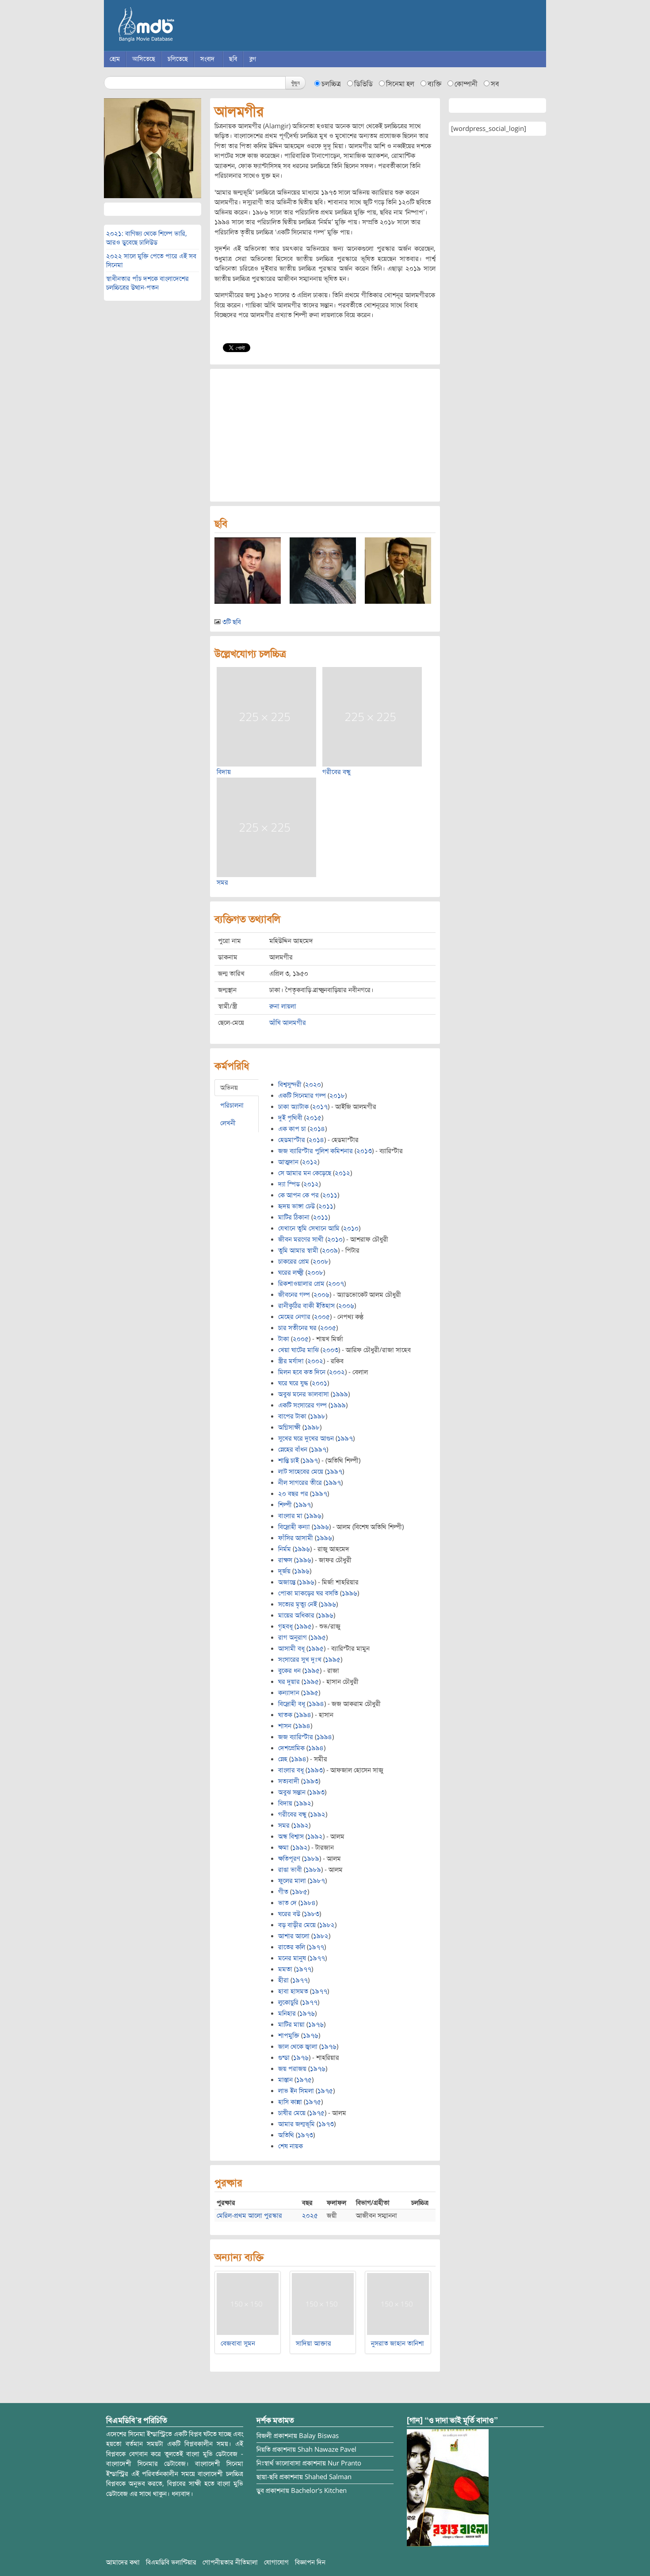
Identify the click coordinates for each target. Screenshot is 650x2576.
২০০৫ (322, 1317)
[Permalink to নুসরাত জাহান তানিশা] (398, 2304)
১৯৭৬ (307, 2013)
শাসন (285, 1726)
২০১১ (330, 1195)
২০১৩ (364, 1151)
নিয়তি (264, 2449)
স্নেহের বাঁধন (293, 1449)
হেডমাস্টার (292, 1140)
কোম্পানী (466, 84)
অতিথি (286, 2135)
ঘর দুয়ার (289, 1682)
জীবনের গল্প (294, 1295)
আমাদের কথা (123, 2562)
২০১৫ (314, 1118)
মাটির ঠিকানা (294, 1217)
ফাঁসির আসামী (296, 1538)
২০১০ (351, 1228)
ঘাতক (285, 1715)
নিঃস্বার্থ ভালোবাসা (279, 2463)
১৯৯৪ (316, 1704)
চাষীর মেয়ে (292, 2113)
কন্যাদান (289, 1693)
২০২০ (313, 1085)
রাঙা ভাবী (290, 1870)
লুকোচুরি (288, 2002)
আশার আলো (294, 1936)
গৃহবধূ (285, 1626)
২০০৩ (330, 1350)
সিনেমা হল (400, 84)
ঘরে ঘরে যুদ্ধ (293, 1383)
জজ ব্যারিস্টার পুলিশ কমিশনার (315, 1151)
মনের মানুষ (292, 1958)
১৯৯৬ (314, 1516)
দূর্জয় (284, 1571)
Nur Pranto (344, 2463)
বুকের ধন (289, 1671)
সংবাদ (207, 59)
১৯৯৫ (304, 1626)
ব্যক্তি (434, 84)
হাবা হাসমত (293, 1991)
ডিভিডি (363, 84)
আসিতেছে (144, 59)
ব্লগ (253, 59)
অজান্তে (287, 1582)
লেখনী (228, 1123)
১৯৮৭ (317, 1881)
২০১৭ (320, 1107)
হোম (115, 59)
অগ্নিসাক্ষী (289, 1427)
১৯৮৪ (308, 1903)
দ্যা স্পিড (289, 1184)
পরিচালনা (232, 1105)
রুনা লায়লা (283, 1006)
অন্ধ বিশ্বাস (291, 1836)
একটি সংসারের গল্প (302, 1405)
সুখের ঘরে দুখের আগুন (306, 1438)
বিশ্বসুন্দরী (290, 1085)
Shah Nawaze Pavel (327, 2449)
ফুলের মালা (292, 1881)
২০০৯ (330, 1250)
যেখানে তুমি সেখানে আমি (309, 1228)
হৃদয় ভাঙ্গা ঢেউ (296, 1206)
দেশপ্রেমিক (291, 1748)
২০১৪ (317, 1129)
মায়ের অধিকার (296, 1615)
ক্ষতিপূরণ (289, 1859)
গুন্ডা (284, 2058)
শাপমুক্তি (289, 2035)
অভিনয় (229, 1088)
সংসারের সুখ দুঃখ (300, 1660)
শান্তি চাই (289, 1460)
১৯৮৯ (312, 1859)
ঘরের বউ (289, 1914)
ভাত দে (287, 1903)
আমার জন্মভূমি (296, 2124)
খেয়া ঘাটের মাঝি (298, 1350)
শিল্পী (285, 1505)
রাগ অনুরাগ (292, 1637)
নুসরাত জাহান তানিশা (398, 2343)
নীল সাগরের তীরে (300, 1483)
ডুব (260, 2491)
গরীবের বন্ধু (336, 772)
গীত (283, 1892)
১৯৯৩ (315, 1770)
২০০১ (319, 1383)
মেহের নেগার (294, 1317)
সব (495, 84)
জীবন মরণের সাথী (301, 1239)
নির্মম (285, 1549)
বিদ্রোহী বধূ (292, 1704)
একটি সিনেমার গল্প (302, 1096)
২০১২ (310, 1162)
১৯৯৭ (345, 1438)
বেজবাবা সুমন (238, 2343)
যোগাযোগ (276, 2562)
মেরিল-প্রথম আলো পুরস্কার (249, 2216)
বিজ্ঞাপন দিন (310, 2562)
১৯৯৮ (318, 1416)
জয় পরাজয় (292, 2069)
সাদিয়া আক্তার (314, 2343)
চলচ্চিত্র (331, 84)
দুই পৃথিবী (290, 1118)
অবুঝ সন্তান (292, 1792)
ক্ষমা (283, 1848)
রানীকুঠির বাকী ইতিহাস (306, 1306)
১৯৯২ (304, 1803)
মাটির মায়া (291, 2024)
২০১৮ (337, 1096)
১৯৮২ (327, 1925)
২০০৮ (321, 1261)
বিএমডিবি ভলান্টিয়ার (171, 2562)
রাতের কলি (292, 1947)
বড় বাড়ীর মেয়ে (297, 1925)
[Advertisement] (325, 435)
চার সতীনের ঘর (297, 1328)
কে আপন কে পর (298, 1195)
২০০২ (315, 1361)
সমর (222, 882)
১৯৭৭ (316, 1947)
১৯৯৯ (340, 1394)
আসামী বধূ (291, 1648)
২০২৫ (310, 2216)
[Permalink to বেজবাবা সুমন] (248, 2304)
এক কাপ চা (292, 1129)
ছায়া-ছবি (267, 2477)
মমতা (285, 1969)
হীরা (283, 1980)
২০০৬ (321, 1295)
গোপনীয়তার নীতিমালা (230, 2562)
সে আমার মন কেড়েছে (305, 1173)
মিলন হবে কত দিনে (302, 1372)
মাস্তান (285, 2080)
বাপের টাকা (292, 1416)
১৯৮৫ (300, 1892)
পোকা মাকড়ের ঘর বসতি (308, 1593)
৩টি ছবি (232, 622)
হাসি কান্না (290, 2102)
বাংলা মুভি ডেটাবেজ (184, 27)
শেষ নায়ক (291, 2146)
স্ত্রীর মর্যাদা (291, 1361)
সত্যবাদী (289, 1781)
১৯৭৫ (304, 2080)
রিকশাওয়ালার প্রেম (301, 1284)
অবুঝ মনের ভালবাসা (304, 1394)
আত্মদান (288, 1162)
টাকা (284, 1339)
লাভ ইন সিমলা (296, 2091)
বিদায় (224, 772)
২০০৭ (336, 1284)
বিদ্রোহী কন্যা (294, 1527)
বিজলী (264, 2436)
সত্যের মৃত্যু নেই (298, 1604)
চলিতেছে (178, 59)
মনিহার (287, 2013)
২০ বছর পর (293, 1494)
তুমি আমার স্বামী (298, 1250)
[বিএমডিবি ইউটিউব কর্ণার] (448, 2487)
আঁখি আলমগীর (288, 1023)
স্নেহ (283, 1759)
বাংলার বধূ (291, 1770)
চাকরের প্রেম (294, 1261)
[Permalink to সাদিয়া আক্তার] (323, 2304)
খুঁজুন (295, 82)
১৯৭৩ (326, 2124)
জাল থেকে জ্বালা (298, 2047)
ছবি (233, 59)
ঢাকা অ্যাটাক (293, 1107)
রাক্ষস (285, 1560)
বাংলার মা (290, 1516)
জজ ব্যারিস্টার (296, 1737)
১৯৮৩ (312, 1914)
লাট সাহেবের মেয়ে (301, 1472)
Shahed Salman (328, 2477)
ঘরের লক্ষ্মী (291, 1273)
